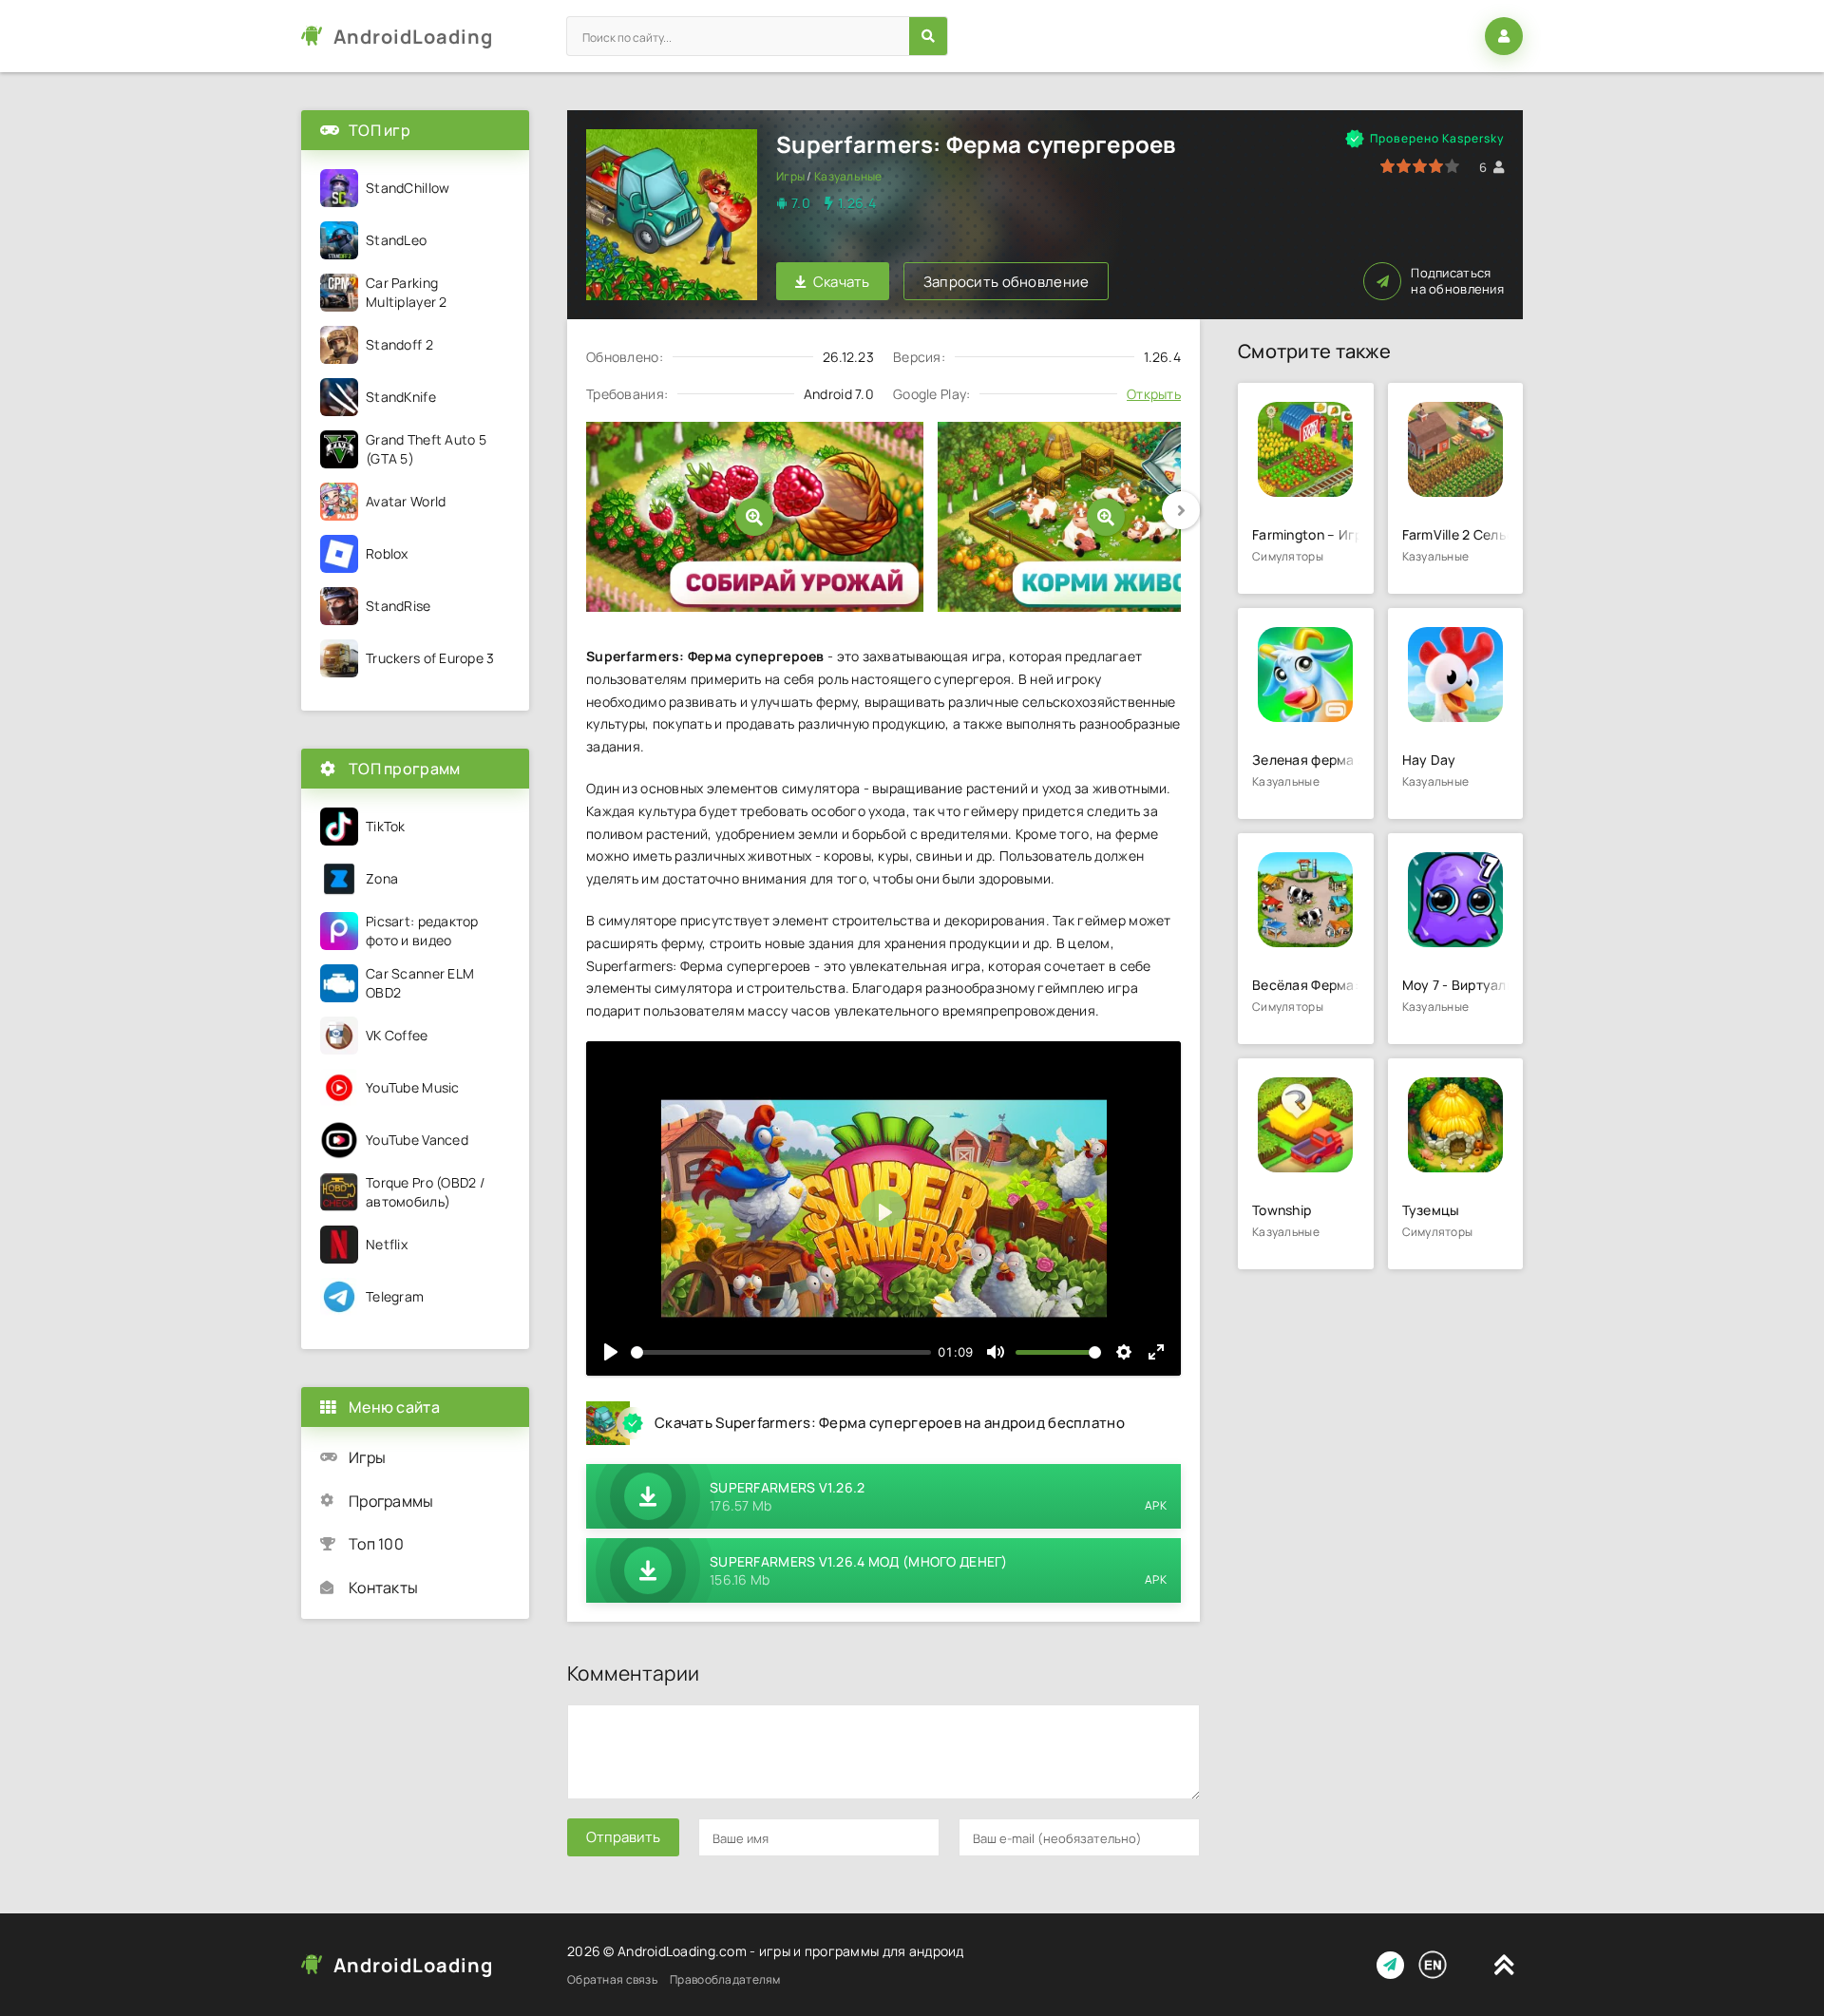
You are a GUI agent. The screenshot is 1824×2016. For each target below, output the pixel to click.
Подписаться (1457, 281)
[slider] (781, 1352)
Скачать (842, 282)
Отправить (623, 1837)
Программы (391, 1501)
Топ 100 (376, 1544)
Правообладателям (725, 1979)
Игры (790, 176)
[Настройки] (1124, 1352)
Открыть (1154, 394)
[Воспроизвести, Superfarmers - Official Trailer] (611, 1352)
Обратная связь (612, 1979)
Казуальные (848, 176)
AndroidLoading (413, 37)
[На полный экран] (1156, 1352)
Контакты (383, 1588)
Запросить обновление (1007, 282)
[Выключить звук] (996, 1352)
